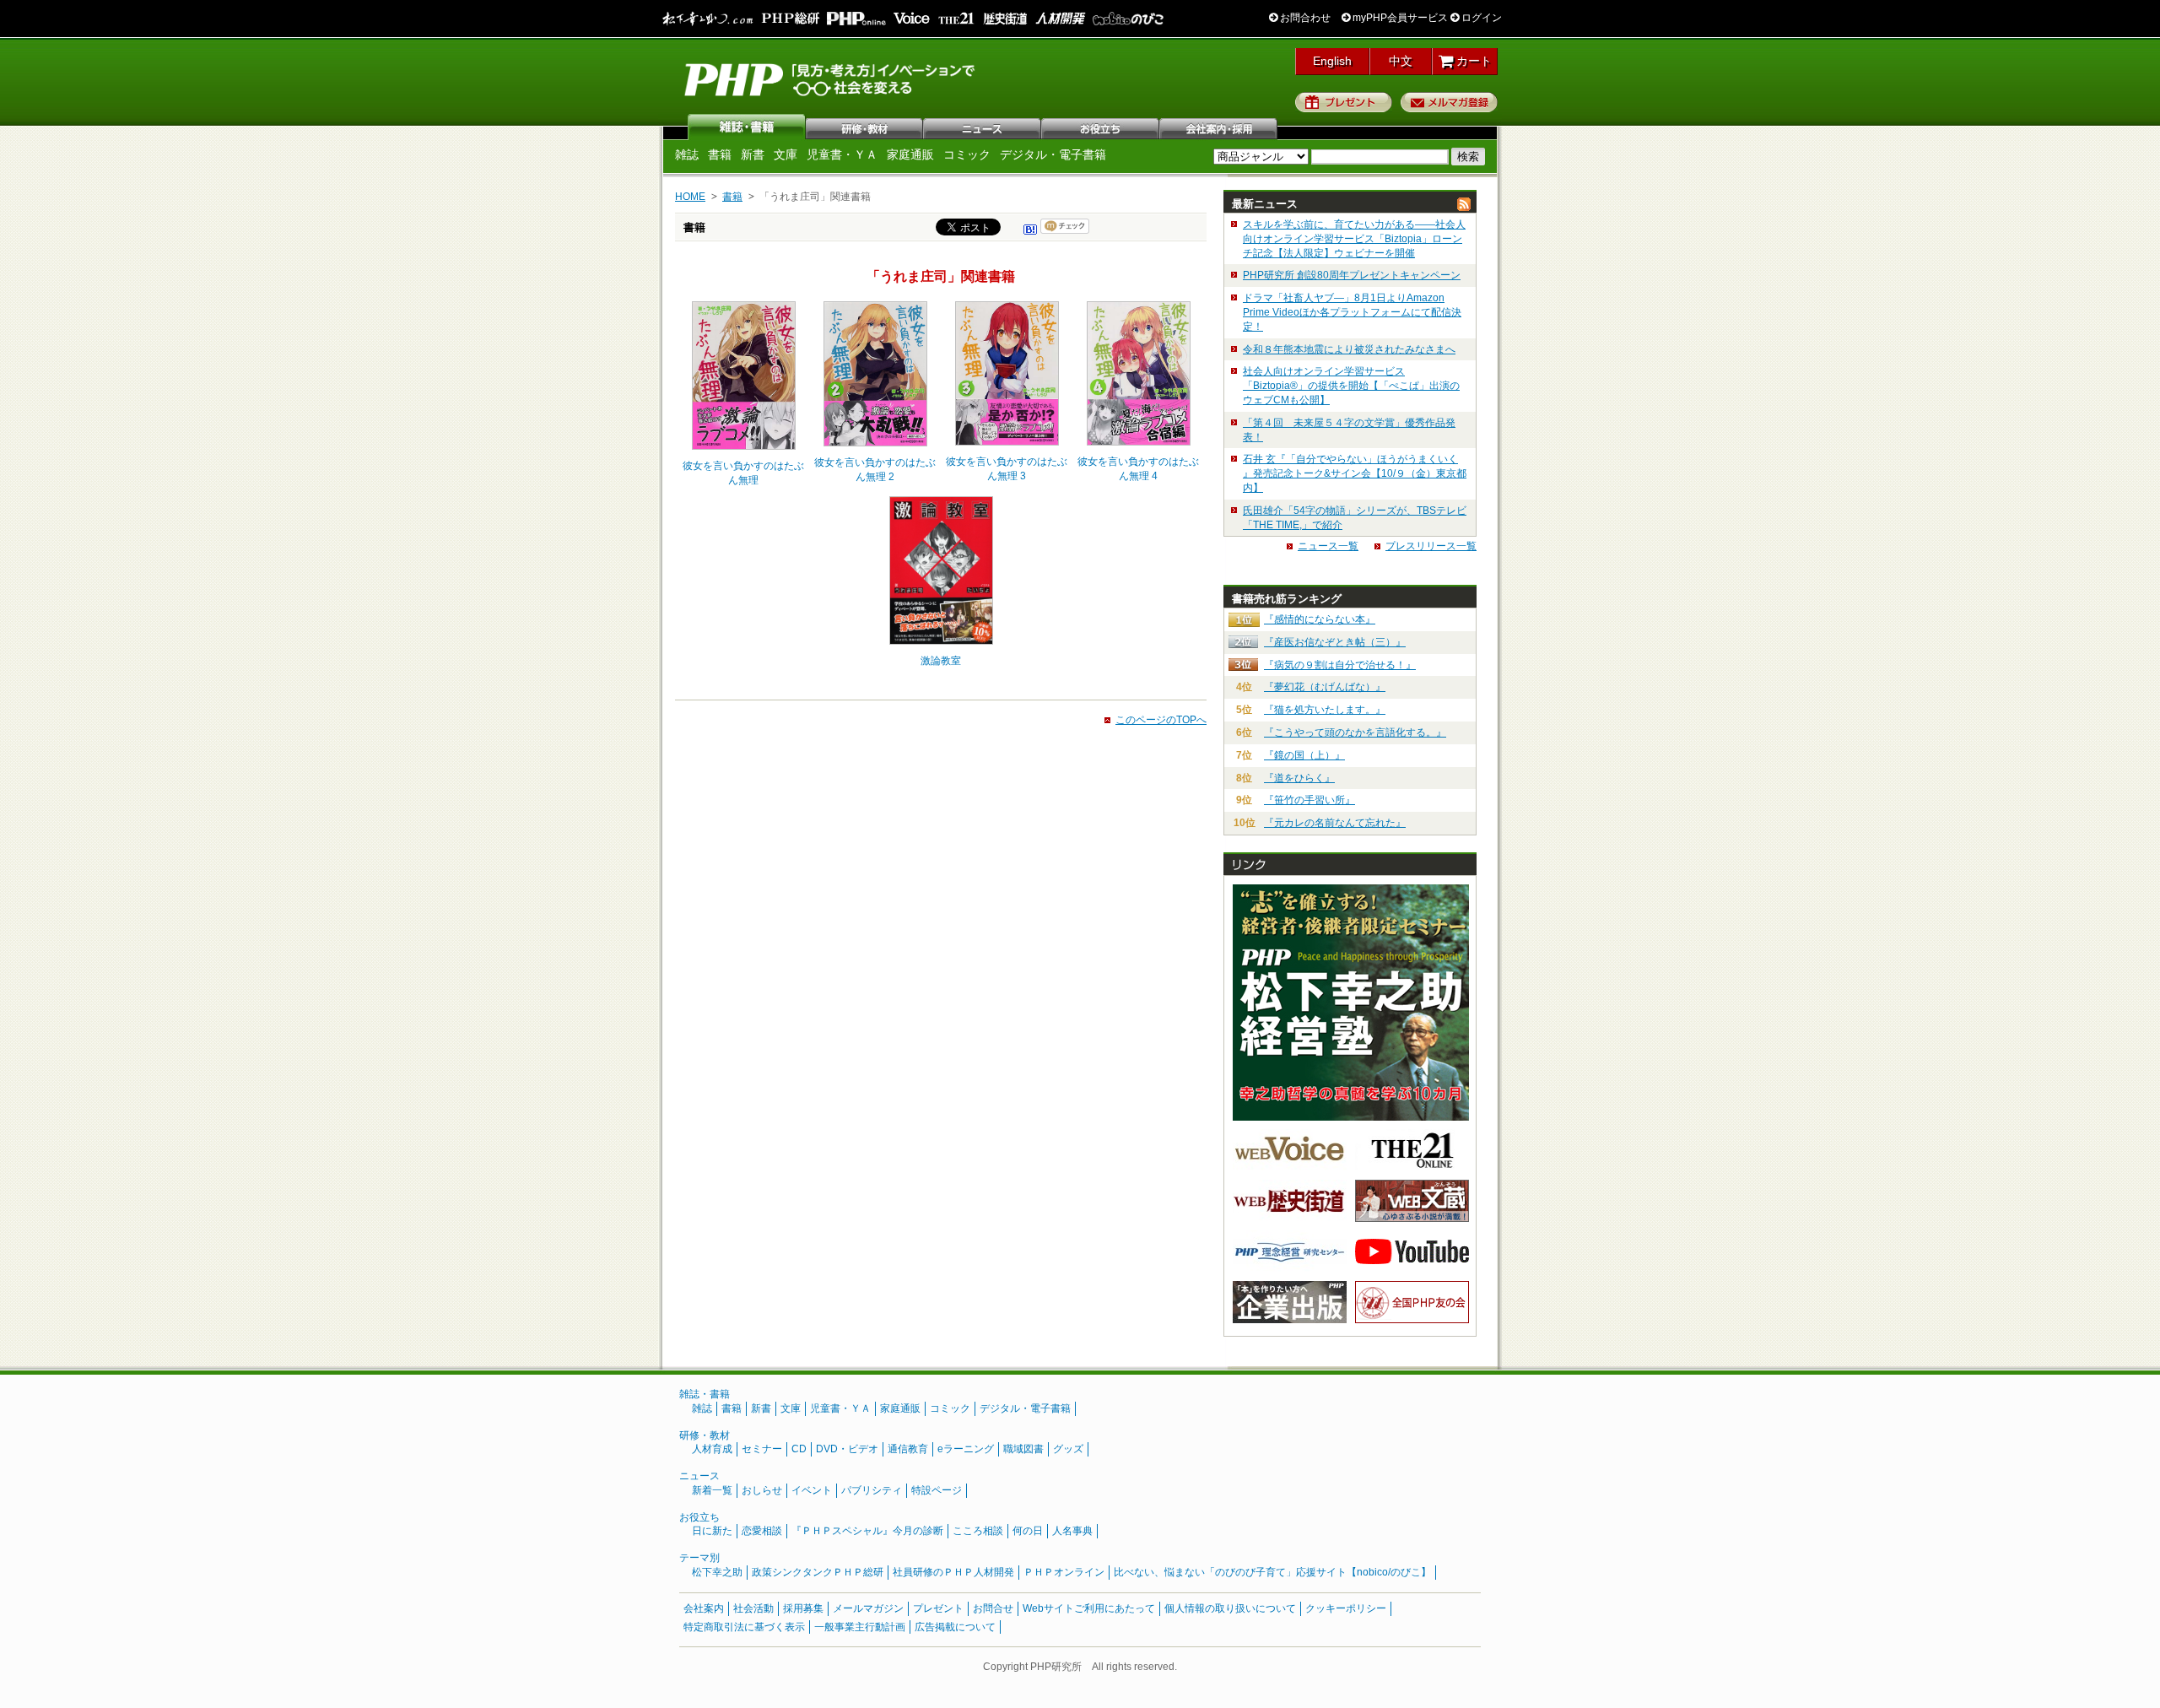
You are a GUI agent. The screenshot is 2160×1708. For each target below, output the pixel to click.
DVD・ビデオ (847, 1449)
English (1332, 61)
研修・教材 (865, 127)
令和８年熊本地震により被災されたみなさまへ (1349, 349)
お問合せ (993, 1608)
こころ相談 (978, 1531)
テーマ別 (699, 1558)
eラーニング (966, 1449)
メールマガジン (868, 1608)
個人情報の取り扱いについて (1230, 1608)
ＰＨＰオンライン (1064, 1572)
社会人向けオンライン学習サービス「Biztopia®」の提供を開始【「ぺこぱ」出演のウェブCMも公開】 (1351, 386)
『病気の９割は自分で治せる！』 (1340, 665)
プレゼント (1344, 102)
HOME (690, 197)
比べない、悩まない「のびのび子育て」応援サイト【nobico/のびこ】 (1272, 1572)
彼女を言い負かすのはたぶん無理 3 (1007, 469)
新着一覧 (712, 1490)
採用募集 (803, 1608)
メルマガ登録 (1449, 102)
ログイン (1480, 18)
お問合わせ (1304, 18)
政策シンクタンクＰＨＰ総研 (818, 1572)
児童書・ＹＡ (842, 154)
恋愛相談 (762, 1531)
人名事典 (1072, 1531)
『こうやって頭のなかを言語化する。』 (1355, 732)
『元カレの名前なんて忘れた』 (1335, 823)
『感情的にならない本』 (1320, 619)
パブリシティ (872, 1490)
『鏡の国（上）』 (1304, 755)
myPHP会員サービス (1399, 18)
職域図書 (1023, 1449)
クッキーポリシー (1346, 1608)
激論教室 (941, 661)
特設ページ (937, 1490)
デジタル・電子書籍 (1053, 154)
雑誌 (747, 127)
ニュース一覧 (1328, 546)
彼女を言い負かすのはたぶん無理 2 (875, 470)
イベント (812, 1490)
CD (799, 1449)
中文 (1401, 61)
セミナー (762, 1449)
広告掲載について (955, 1627)
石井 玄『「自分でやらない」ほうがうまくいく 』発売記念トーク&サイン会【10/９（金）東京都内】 (1355, 473)
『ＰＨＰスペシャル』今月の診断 (867, 1531)
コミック (967, 154)
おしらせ (762, 1490)
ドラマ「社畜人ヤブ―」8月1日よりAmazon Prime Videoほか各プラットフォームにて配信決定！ (1352, 312)
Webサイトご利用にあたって (1089, 1608)
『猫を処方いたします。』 (1325, 710)
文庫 (786, 154)
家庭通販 (910, 154)
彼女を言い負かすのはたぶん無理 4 (1138, 469)
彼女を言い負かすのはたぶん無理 (743, 473)
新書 (753, 154)
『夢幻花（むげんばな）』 (1325, 687)
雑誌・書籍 (705, 1394)
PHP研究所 (831, 78)
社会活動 (753, 1608)
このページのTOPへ (1161, 720)
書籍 (720, 154)
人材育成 (712, 1449)
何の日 (1028, 1531)
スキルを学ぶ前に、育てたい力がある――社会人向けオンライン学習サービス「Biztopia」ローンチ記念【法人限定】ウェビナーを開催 (1354, 239)
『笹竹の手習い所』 (1309, 800)
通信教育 (908, 1449)
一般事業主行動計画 (860, 1627)
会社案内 (1219, 127)
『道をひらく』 (1299, 778)
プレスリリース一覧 (1431, 546)
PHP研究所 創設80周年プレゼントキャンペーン (1352, 275)
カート (1472, 61)
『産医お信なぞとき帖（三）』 (1335, 642)
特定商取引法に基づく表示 (744, 1627)
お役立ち (1101, 127)
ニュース (983, 127)
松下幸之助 (717, 1572)
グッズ (1068, 1449)
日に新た (712, 1531)
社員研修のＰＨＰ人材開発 (953, 1572)
